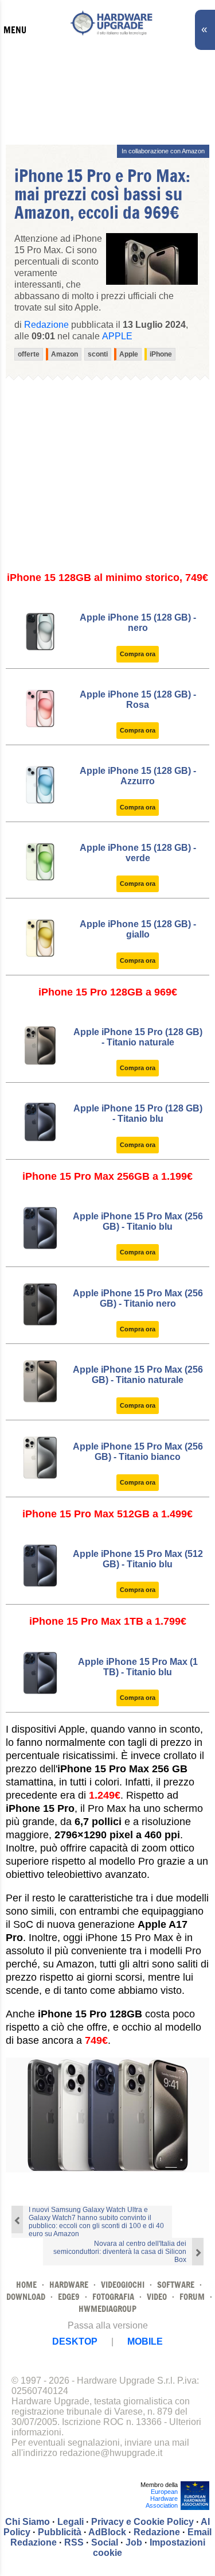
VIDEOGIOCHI (123, 2285)
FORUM (192, 2297)
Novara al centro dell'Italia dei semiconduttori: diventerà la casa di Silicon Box (120, 2252)
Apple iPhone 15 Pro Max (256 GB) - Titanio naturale (138, 1375)
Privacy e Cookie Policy (142, 2522)
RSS (74, 2542)
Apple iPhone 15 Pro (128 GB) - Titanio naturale (138, 1037)
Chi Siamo (28, 2522)
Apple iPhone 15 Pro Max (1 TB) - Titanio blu (138, 1667)
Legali (71, 2522)
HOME (26, 2285)
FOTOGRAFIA (113, 2297)
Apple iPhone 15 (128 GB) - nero (138, 623)
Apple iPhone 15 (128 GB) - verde (138, 853)
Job (134, 2542)
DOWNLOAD (26, 2297)
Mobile (145, 2341)
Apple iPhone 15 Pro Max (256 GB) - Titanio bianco (138, 1452)
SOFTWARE (176, 2285)
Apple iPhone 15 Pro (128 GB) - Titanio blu (138, 1113)
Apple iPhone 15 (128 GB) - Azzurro (138, 776)
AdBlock (107, 2532)
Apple (117, 336)
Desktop (75, 2341)
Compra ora (138, 654)
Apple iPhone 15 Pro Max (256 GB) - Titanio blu (138, 1221)
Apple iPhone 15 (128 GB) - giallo (138, 929)
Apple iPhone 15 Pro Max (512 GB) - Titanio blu (138, 1559)
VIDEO (157, 2297)
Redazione (157, 2532)
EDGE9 (69, 2297)
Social (105, 2542)
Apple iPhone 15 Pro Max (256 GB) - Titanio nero (138, 1298)
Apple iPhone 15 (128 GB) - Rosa (138, 700)
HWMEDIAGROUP (107, 2309)
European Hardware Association (162, 2498)
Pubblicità (60, 2532)
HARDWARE (69, 2285)
